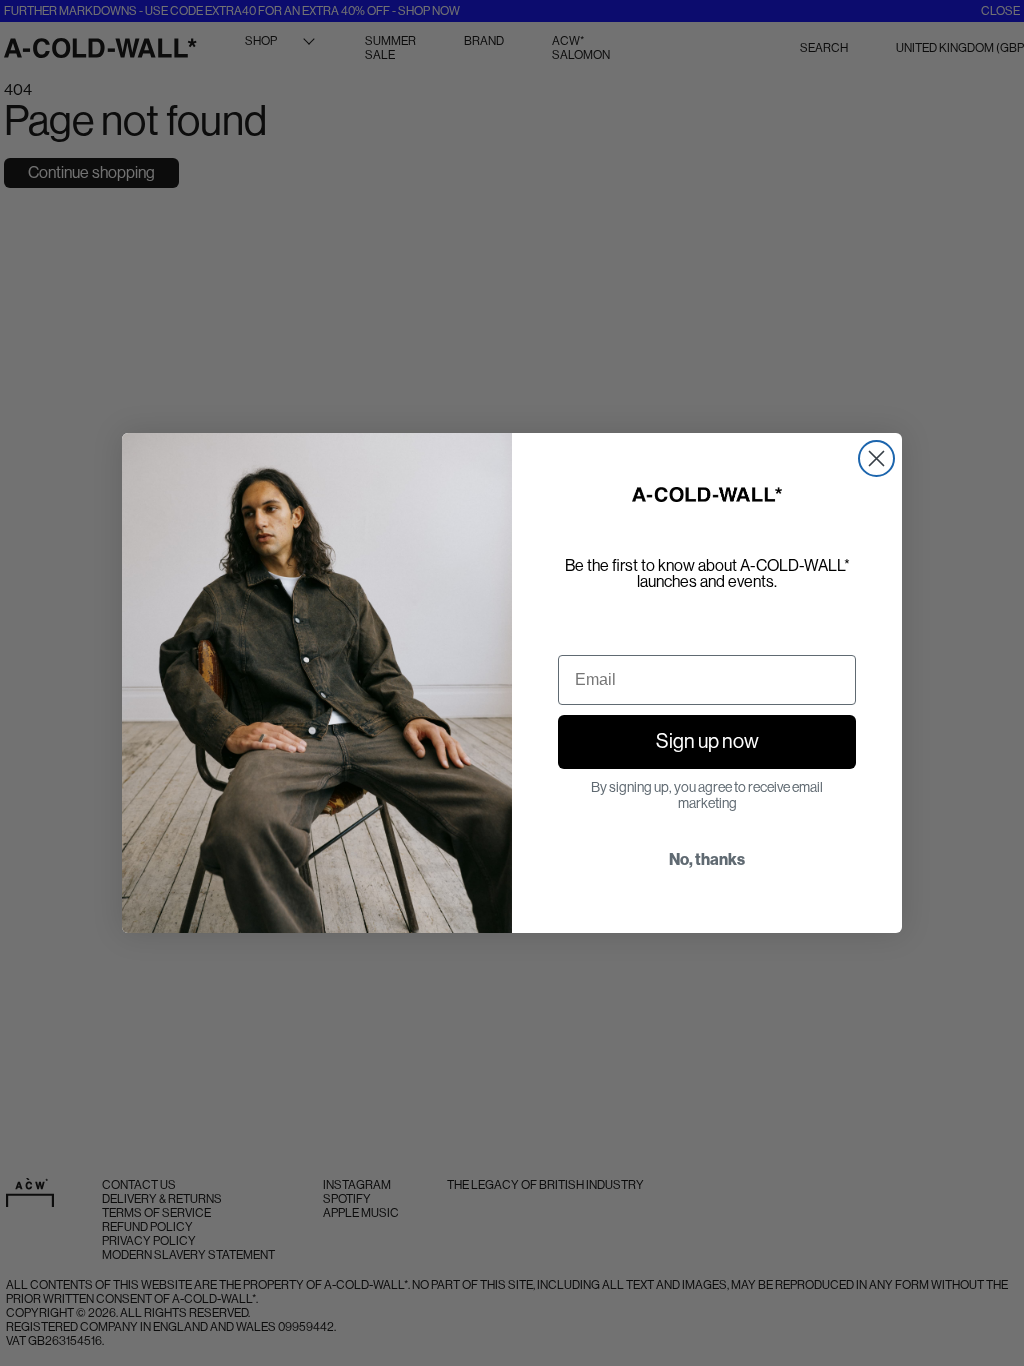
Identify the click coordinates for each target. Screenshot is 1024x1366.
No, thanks (707, 859)
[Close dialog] (876, 458)
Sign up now (707, 741)
